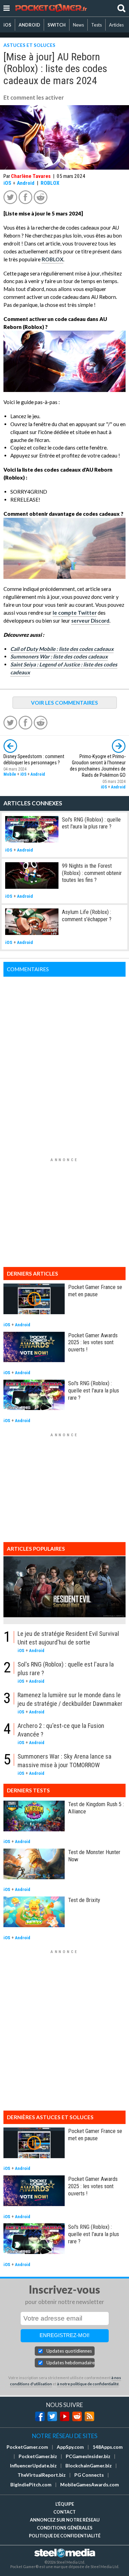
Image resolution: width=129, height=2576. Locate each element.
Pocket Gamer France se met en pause (95, 1291)
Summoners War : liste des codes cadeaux (59, 656)
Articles (116, 25)
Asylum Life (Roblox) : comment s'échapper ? (87, 915)
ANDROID (29, 25)
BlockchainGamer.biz (89, 2466)
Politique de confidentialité (65, 2536)
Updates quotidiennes (69, 2351)
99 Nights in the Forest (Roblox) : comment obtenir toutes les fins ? (92, 873)
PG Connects (89, 2475)
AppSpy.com (70, 2447)
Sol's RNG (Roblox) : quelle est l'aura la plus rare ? (91, 823)
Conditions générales (65, 2528)
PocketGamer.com (27, 2447)
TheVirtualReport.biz (42, 2475)
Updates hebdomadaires (71, 2363)
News (78, 25)
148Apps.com (108, 2447)
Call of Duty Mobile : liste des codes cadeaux (62, 649)
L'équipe (65, 2504)
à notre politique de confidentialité (88, 2384)
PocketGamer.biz (38, 2456)
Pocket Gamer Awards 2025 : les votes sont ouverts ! (93, 1342)
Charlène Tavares (31, 176)
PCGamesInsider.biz (88, 2456)
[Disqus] (64, 1063)
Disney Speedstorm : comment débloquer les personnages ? (34, 760)
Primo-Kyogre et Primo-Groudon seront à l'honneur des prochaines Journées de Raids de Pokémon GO (98, 766)
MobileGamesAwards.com (90, 2485)
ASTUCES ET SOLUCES (29, 45)
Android (26, 183)
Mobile (10, 774)
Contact (64, 2512)
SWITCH (57, 25)
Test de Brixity (84, 1900)
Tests (96, 25)
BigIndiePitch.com (31, 2485)
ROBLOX (50, 183)
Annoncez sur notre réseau (65, 2520)
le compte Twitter (75, 613)
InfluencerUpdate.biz (33, 2466)
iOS (7, 25)
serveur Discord (90, 621)
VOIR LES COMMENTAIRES (64, 703)
